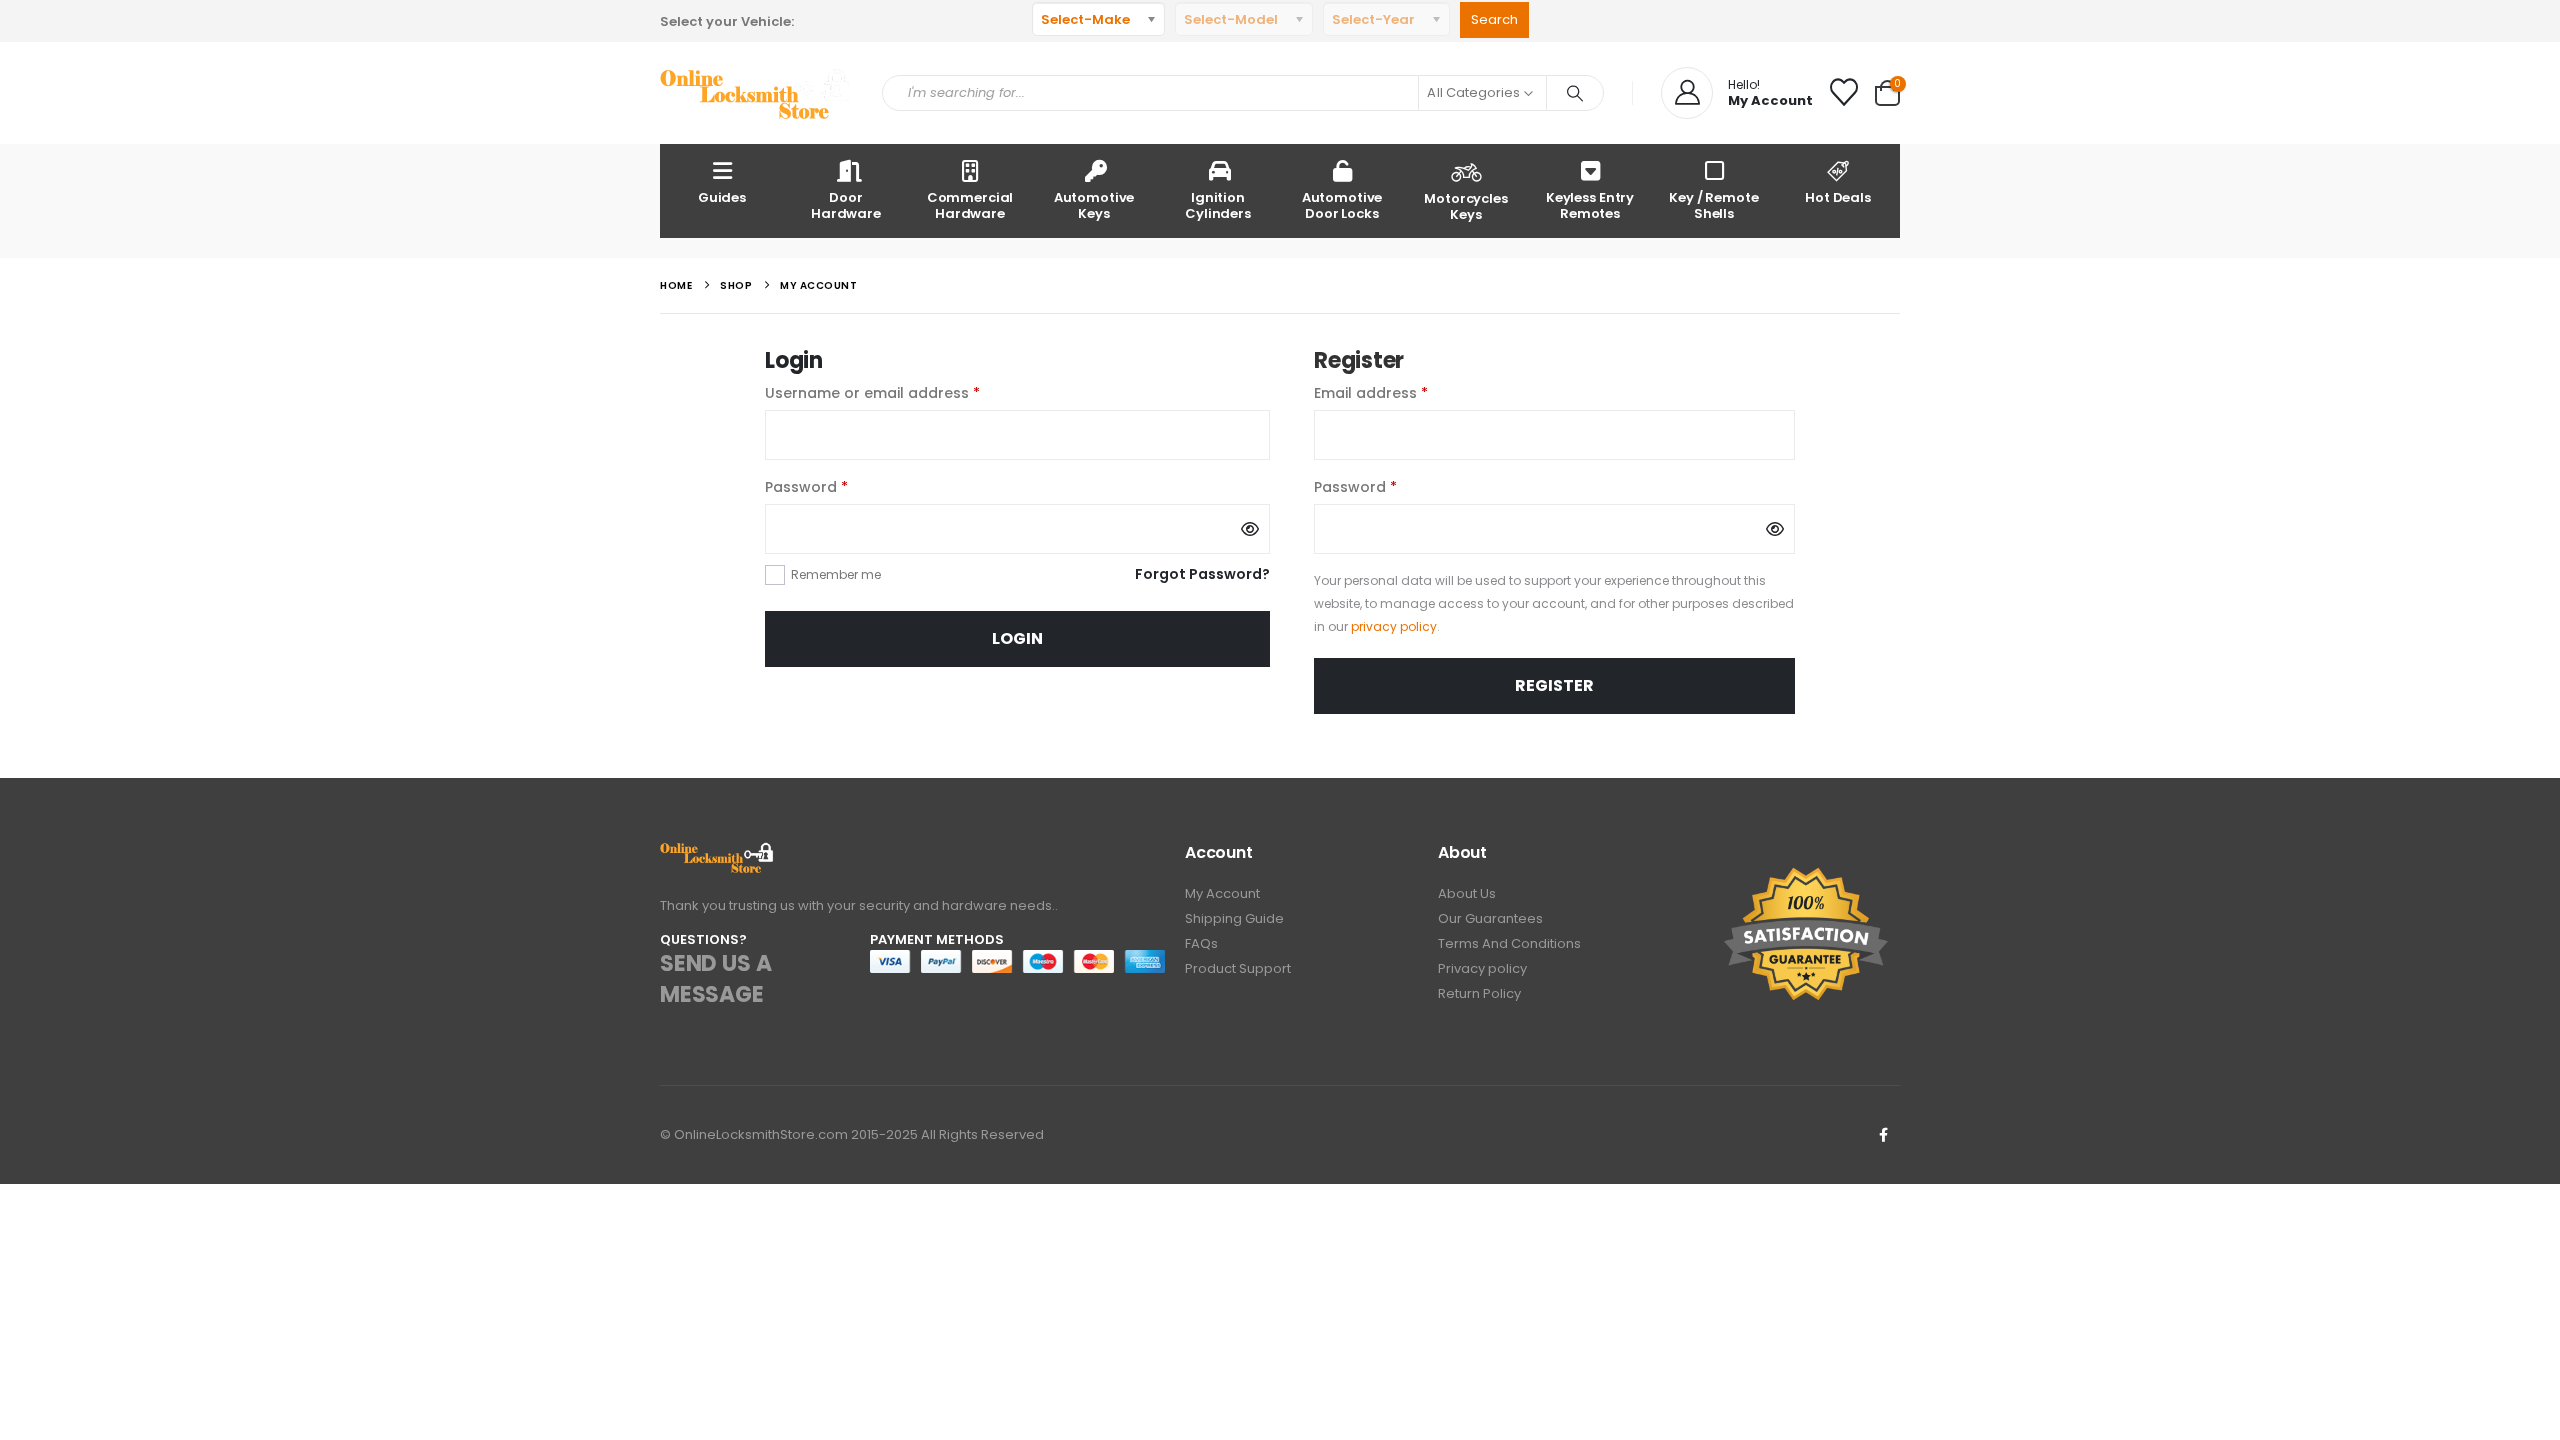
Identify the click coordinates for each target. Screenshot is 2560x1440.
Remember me (836, 574)
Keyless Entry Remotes (1590, 205)
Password (838, 486)
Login (1017, 638)
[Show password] (1250, 529)
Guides (722, 197)
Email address (1403, 392)
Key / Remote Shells (1713, 205)
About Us (1467, 893)
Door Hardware (846, 205)
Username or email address (904, 392)
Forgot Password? (1202, 574)
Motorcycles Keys (1466, 206)
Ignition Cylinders (1218, 205)
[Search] (1575, 93)
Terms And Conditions (1509, 943)
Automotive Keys (1094, 205)
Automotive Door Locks (1342, 205)
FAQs (1201, 943)
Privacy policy (1482, 968)
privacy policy (1394, 626)
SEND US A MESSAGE (715, 979)
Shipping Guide (1234, 918)
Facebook (1883, 1135)
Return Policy (1479, 993)
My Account (1222, 893)
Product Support (1238, 968)
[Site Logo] (756, 93)
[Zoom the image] (717, 853)
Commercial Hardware (970, 205)
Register (1554, 685)
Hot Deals (1838, 197)
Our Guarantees (1490, 918)
